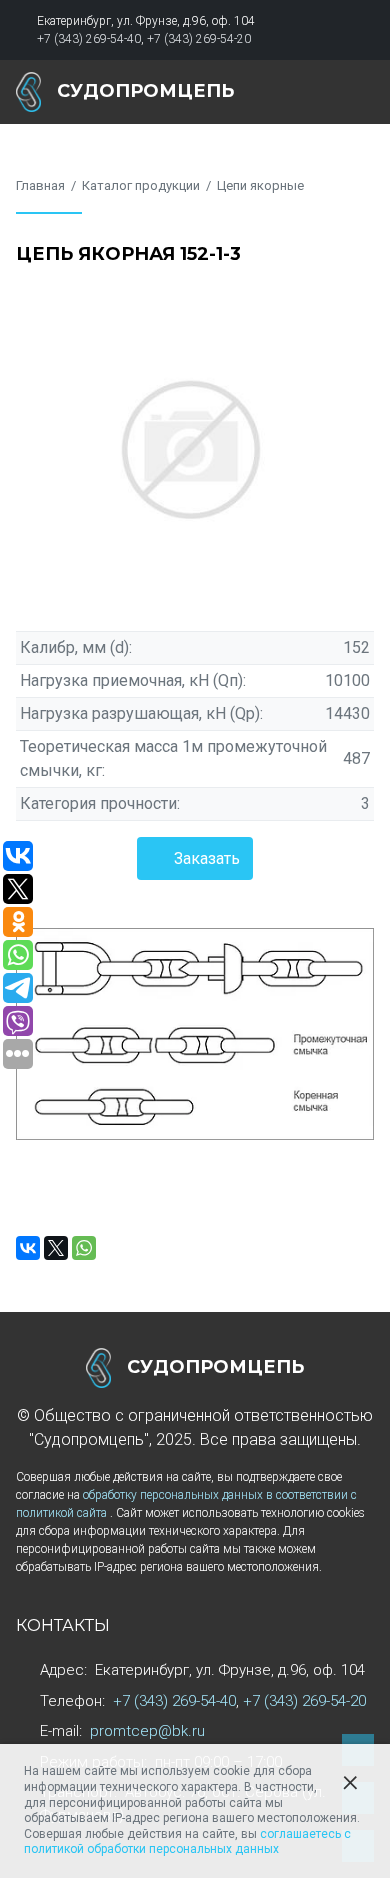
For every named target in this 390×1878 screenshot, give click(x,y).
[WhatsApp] (84, 1248)
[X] (56, 1248)
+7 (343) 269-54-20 (199, 39)
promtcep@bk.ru (147, 1731)
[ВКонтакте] (28, 1248)
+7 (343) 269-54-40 (89, 39)
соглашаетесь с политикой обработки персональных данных (187, 1842)
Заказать (207, 858)
